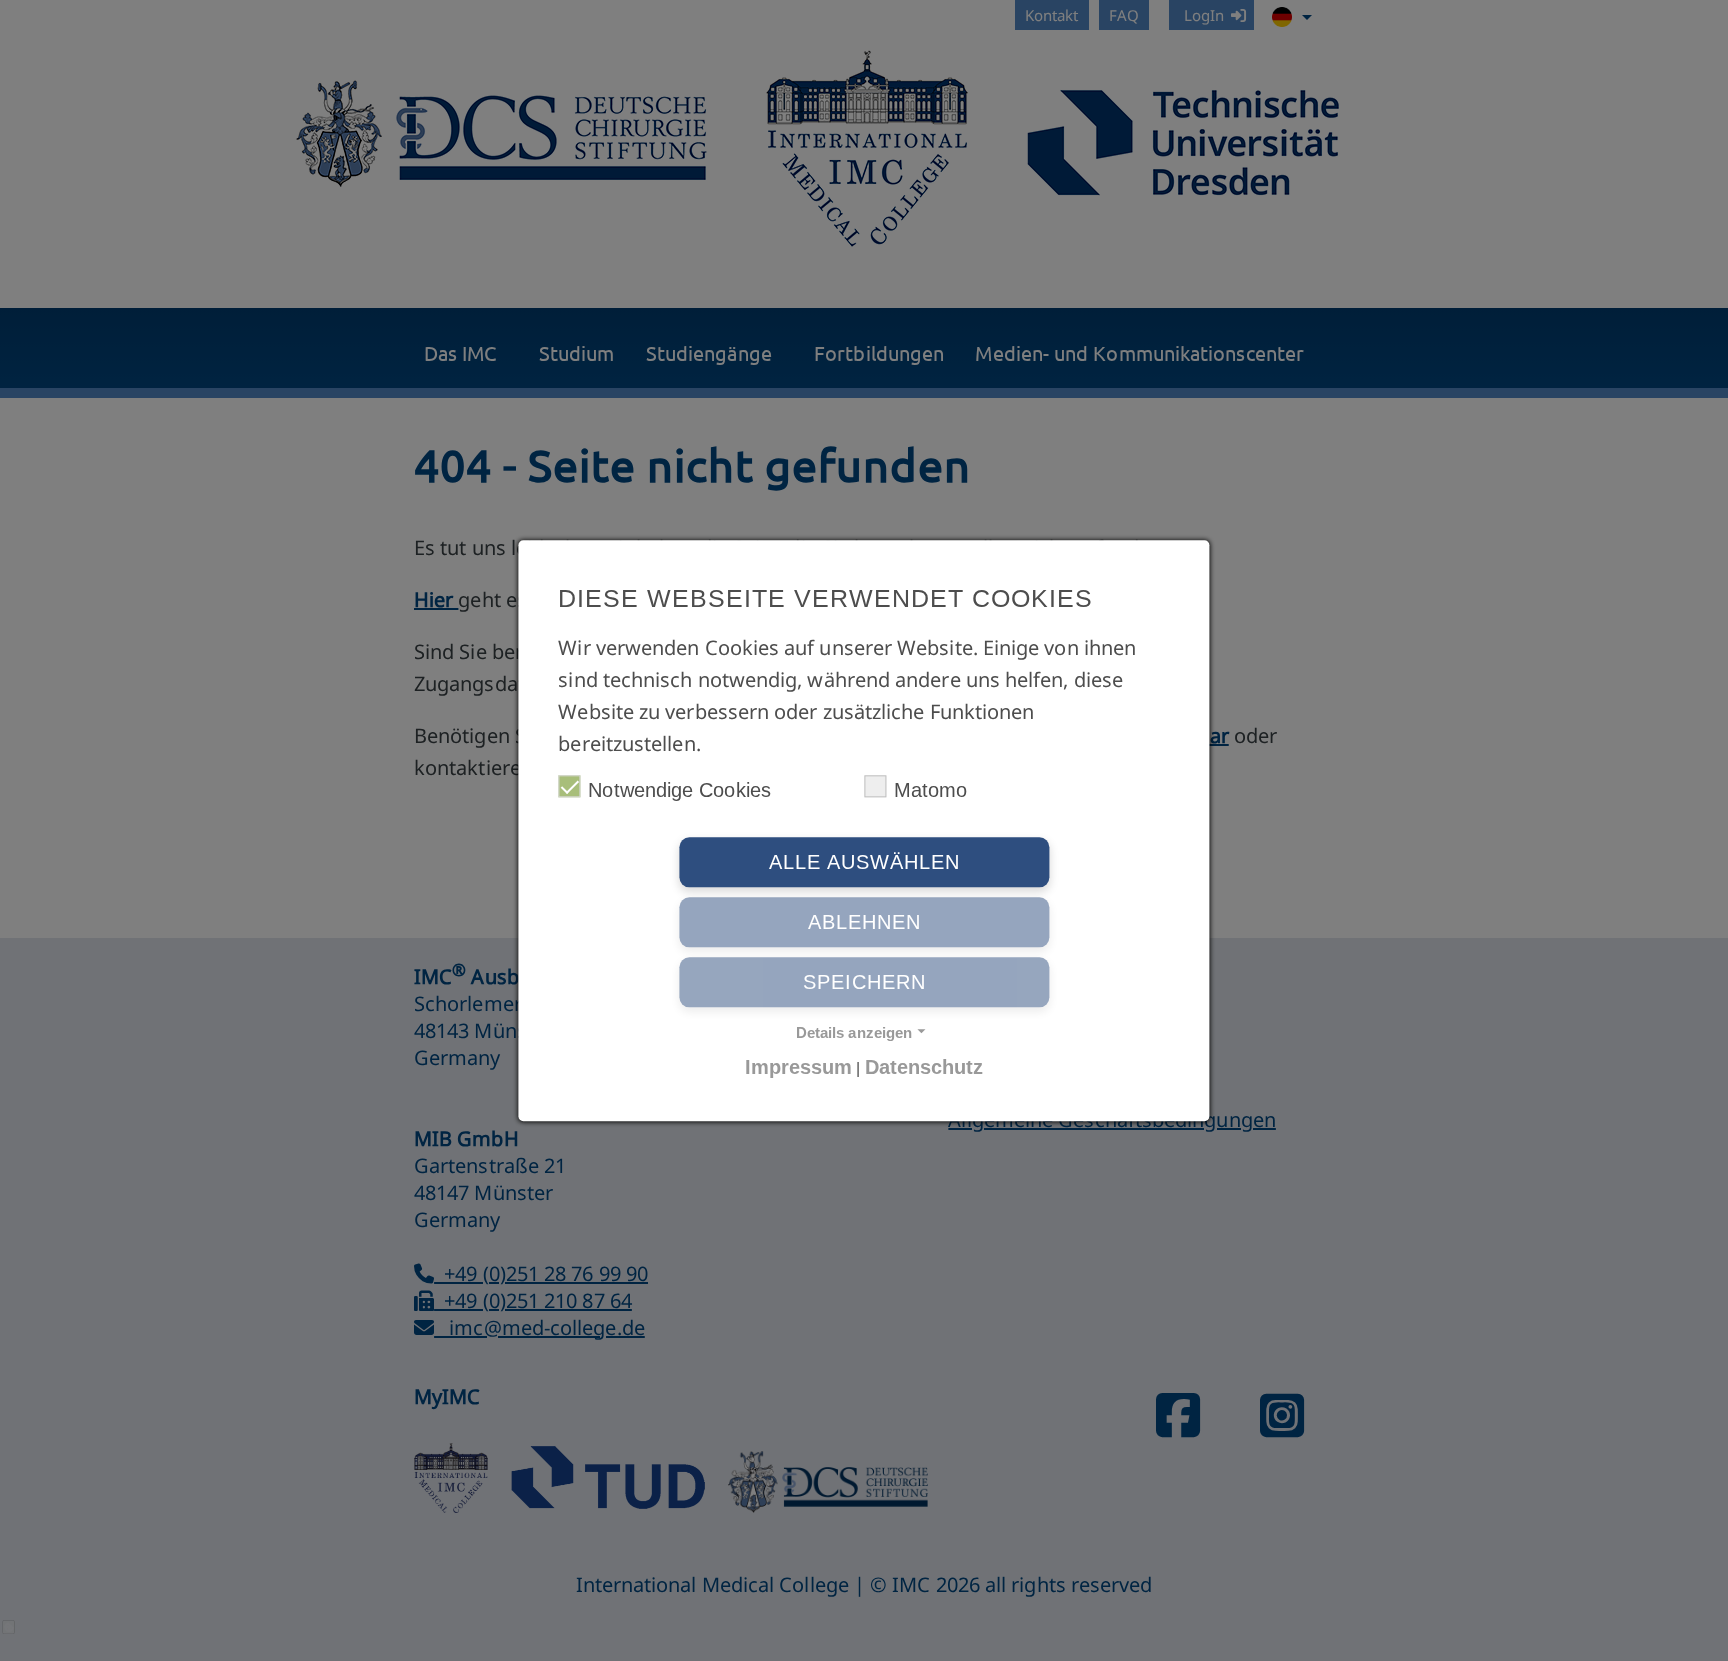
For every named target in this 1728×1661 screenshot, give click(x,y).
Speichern (864, 982)
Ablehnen (864, 922)
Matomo (930, 790)
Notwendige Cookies (679, 790)
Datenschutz (924, 1067)
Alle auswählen (864, 862)
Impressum (799, 1067)
